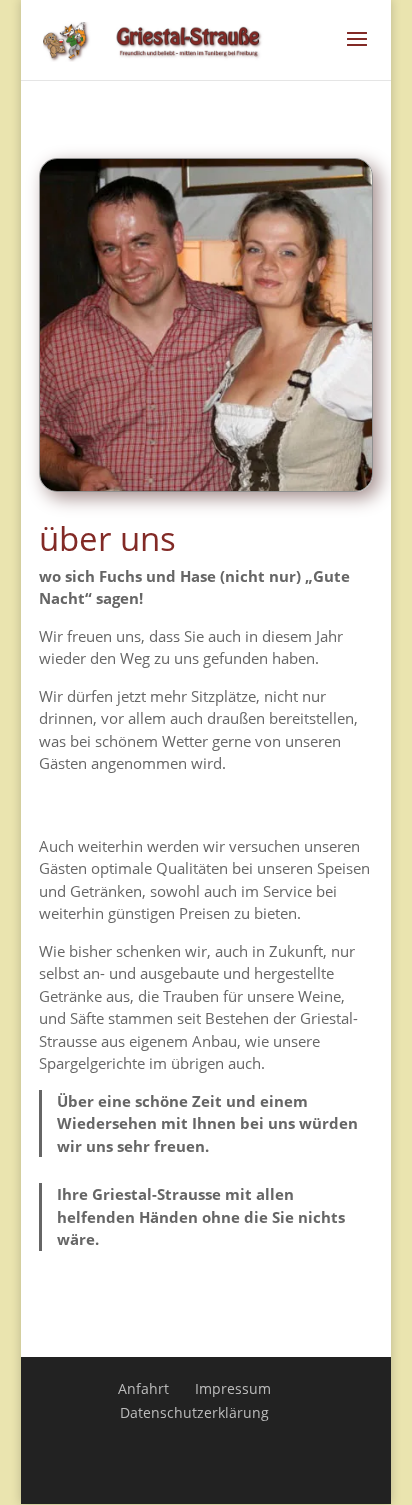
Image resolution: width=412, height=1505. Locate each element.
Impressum (233, 1388)
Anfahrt (143, 1388)
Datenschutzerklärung (194, 1412)
